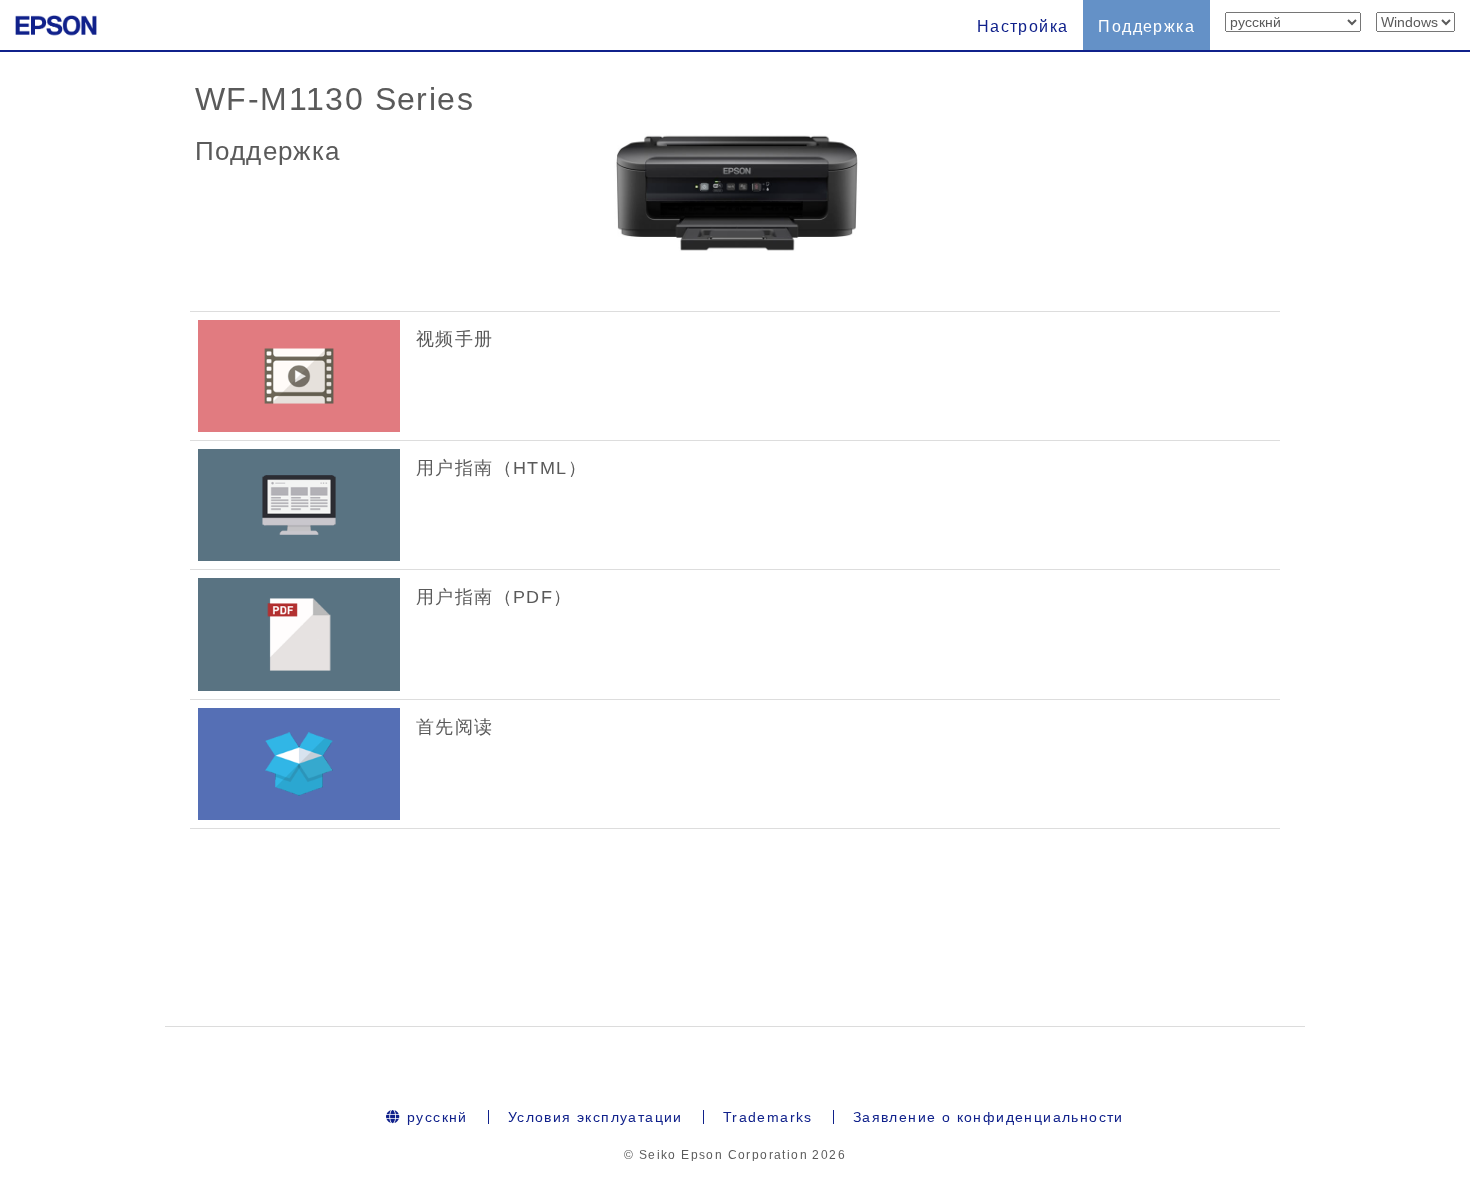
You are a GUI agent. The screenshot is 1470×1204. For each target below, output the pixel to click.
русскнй (435, 1117)
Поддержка (1146, 26)
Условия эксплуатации (595, 1117)
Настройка (1023, 26)
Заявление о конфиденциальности (988, 1117)
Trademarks (768, 1117)
